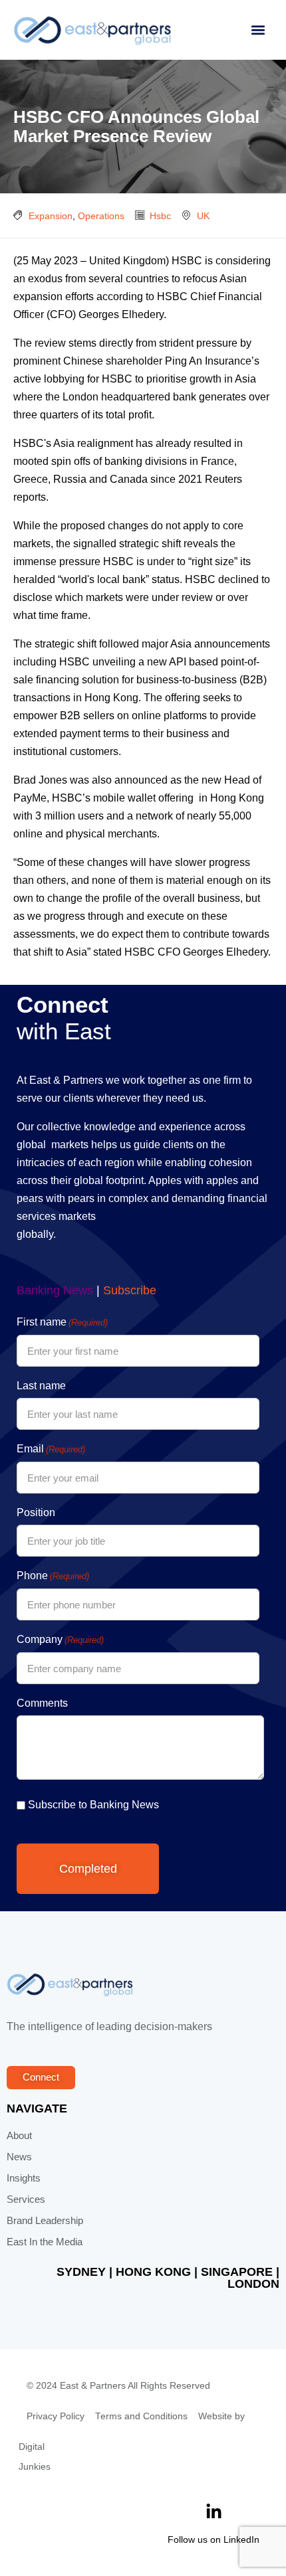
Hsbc (160, 216)
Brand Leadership (45, 2221)
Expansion (51, 216)
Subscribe (130, 1290)
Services (26, 2199)
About (19, 2136)
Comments (42, 1703)
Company (60, 1639)
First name (62, 1322)
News (19, 2157)
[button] (258, 30)
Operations (101, 216)
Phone (53, 1576)
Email (51, 1449)
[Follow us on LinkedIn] (214, 2512)
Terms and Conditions (141, 2416)
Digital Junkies (35, 2457)
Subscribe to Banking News (93, 1805)
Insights (24, 2178)
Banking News (55, 1290)
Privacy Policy (56, 2416)
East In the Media (45, 2242)
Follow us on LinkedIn (214, 2539)
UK (203, 216)
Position (36, 1512)
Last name (41, 1386)
